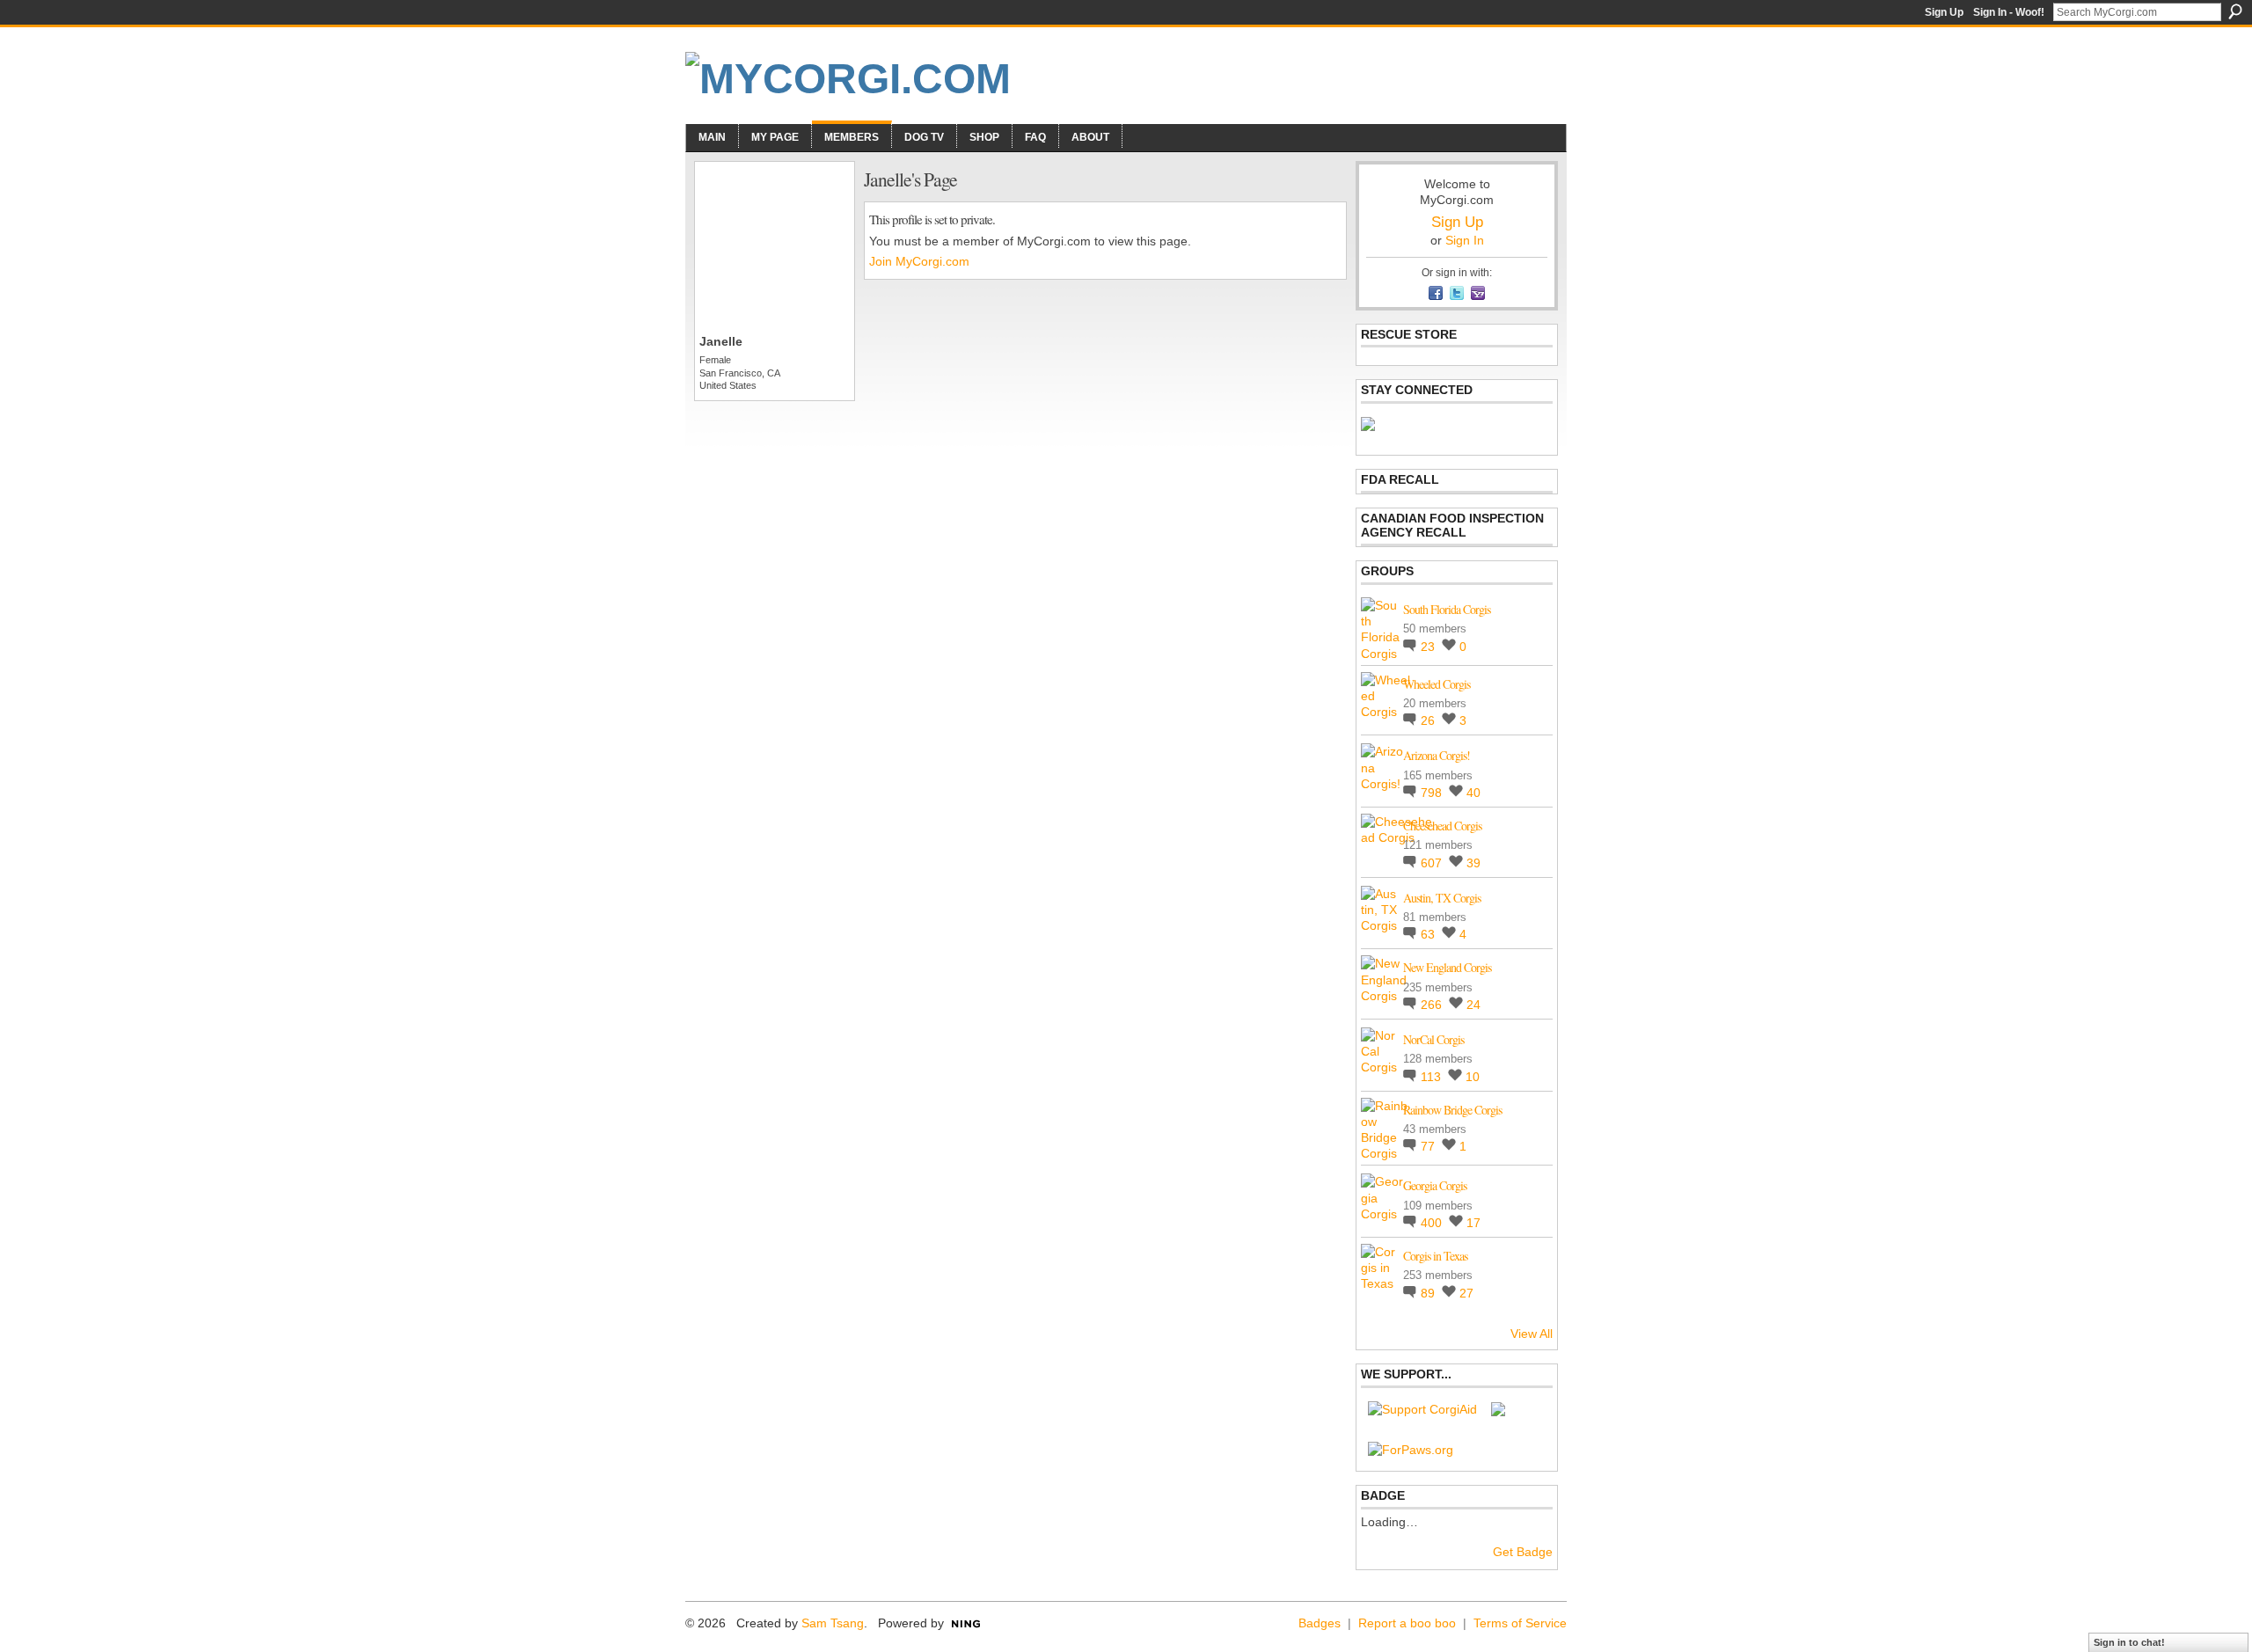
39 (1473, 863)
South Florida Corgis (1447, 609)
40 (1473, 793)
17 (1473, 1223)
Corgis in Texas (1435, 1256)
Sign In (1465, 240)
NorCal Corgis (1433, 1039)
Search (2235, 11)
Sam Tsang (833, 1623)
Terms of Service (1520, 1623)
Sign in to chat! (2129, 1642)
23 (1429, 647)
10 (1473, 1077)
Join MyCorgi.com (919, 261)
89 (1429, 1293)
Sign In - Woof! (2009, 12)
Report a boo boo (1407, 1623)
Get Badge (1523, 1552)
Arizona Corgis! (1437, 755)
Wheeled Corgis (1437, 684)
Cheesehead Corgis (1442, 826)
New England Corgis (1447, 967)
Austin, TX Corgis (1442, 898)
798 (1433, 793)
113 (1433, 1077)
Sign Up (1944, 12)
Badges (1320, 1623)
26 (1429, 720)
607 (1433, 863)
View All (1532, 1334)
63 (1429, 934)
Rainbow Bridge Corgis (1452, 1110)
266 (1433, 1005)
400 (1433, 1223)
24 (1473, 1005)
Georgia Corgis (1435, 1185)
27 (1466, 1293)
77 (1429, 1146)
